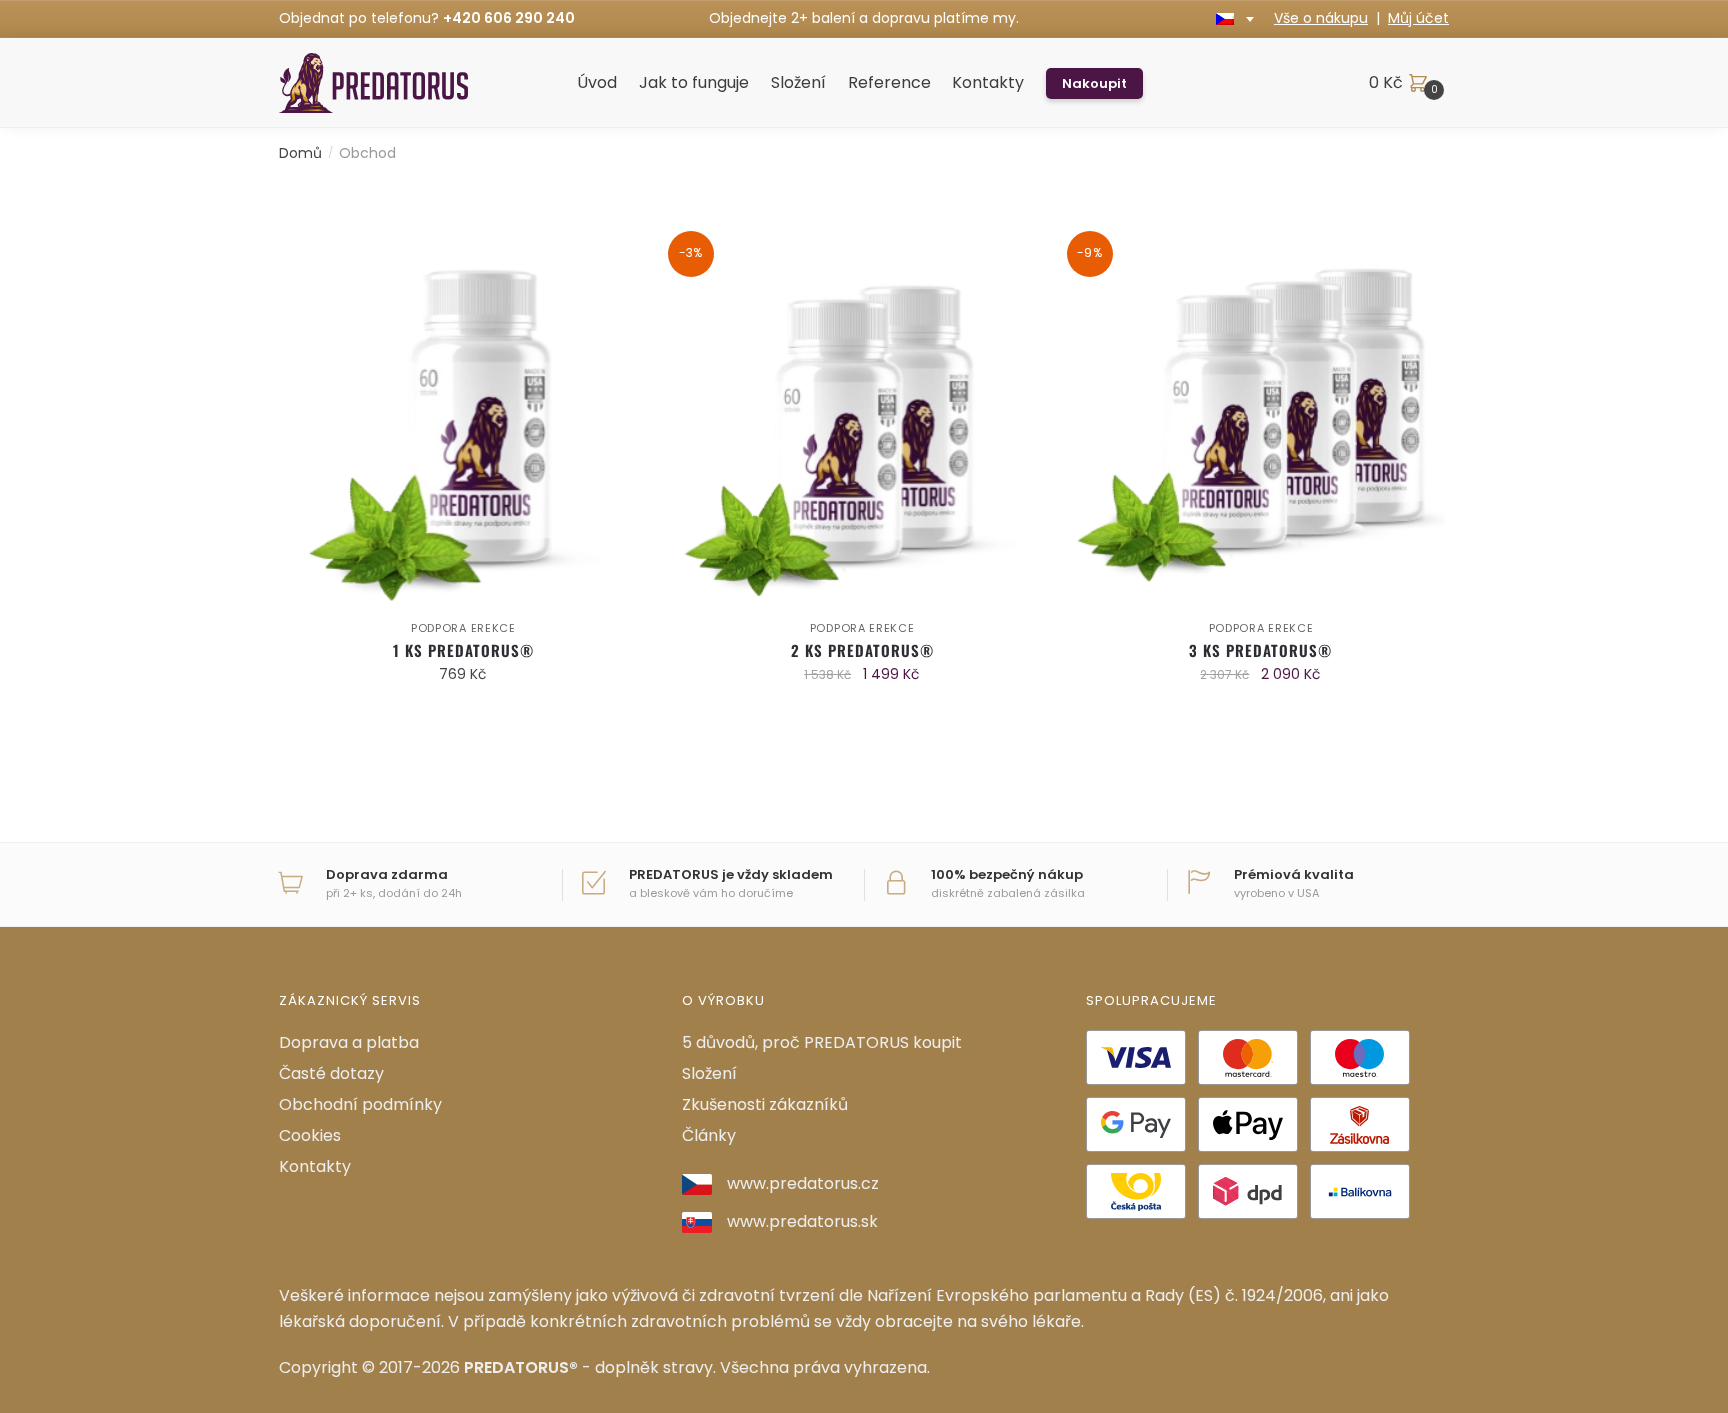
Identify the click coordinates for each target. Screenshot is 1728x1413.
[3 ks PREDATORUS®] (1261, 425)
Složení (709, 1073)
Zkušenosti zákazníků (765, 1104)
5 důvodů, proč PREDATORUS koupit (822, 1042)
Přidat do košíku (463, 714)
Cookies (310, 1135)
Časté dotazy (331, 1073)
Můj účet (1418, 18)
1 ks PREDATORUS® (463, 650)
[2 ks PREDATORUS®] (862, 425)
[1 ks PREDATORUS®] (463, 425)
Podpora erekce (463, 628)
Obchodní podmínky (360, 1104)
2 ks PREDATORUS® (862, 650)
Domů (300, 153)
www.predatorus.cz (803, 1183)
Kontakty (315, 1166)
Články (709, 1135)
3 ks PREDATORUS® (1260, 650)
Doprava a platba (349, 1042)
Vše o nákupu (1321, 18)
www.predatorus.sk (802, 1221)
